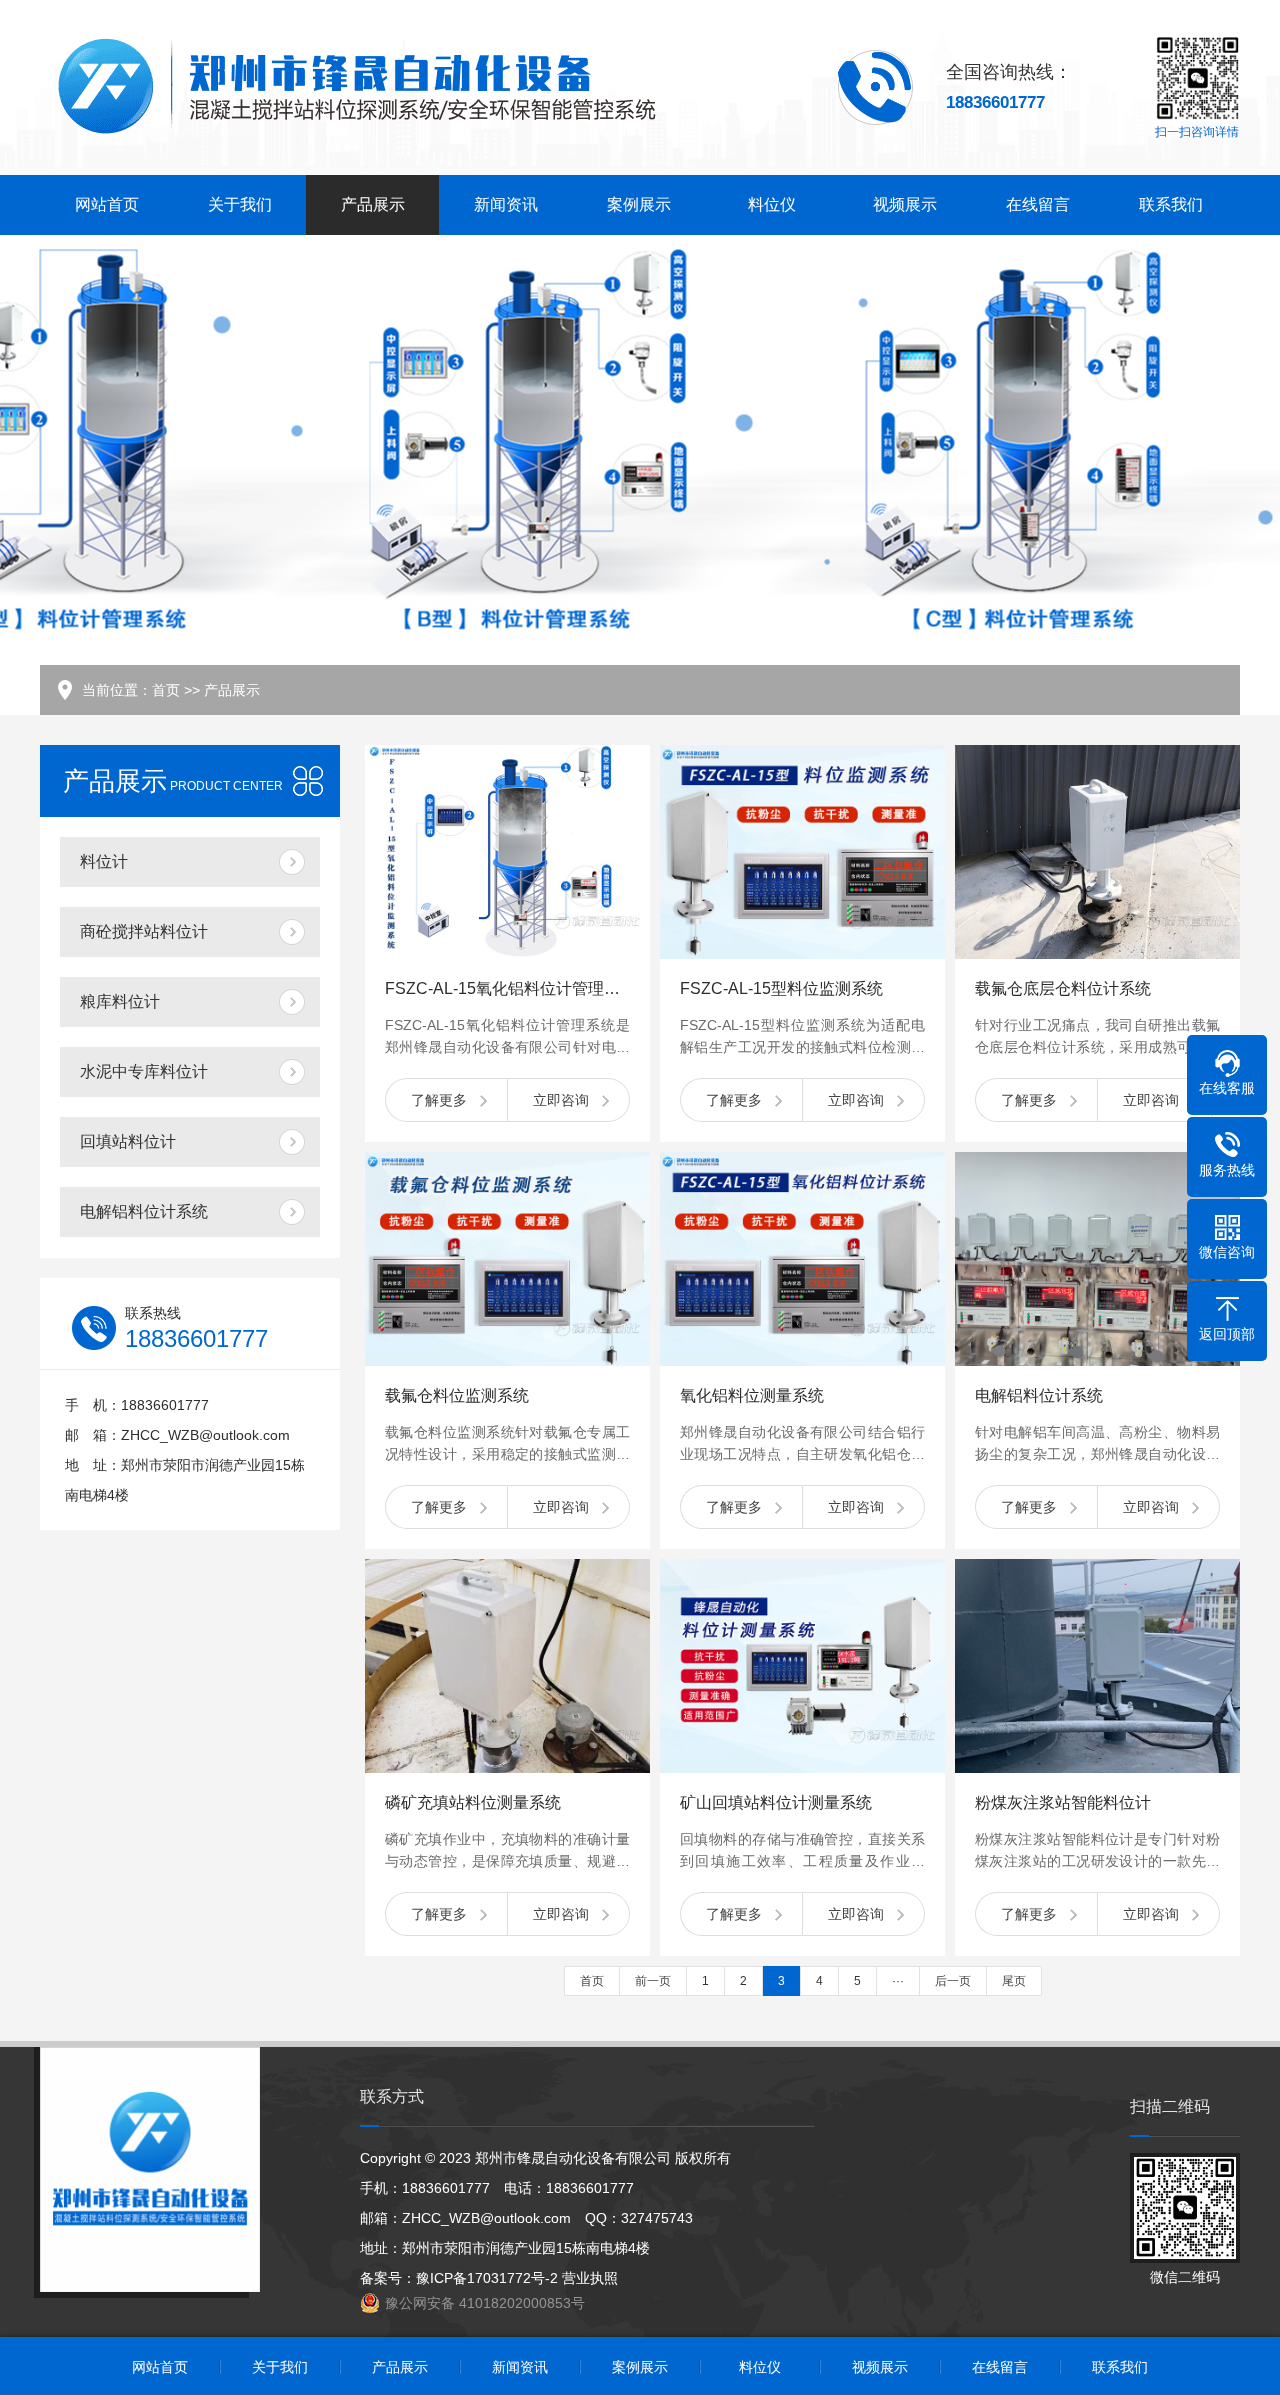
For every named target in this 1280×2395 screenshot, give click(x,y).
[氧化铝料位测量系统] (802, 1259)
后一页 (953, 1981)
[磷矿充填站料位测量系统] (507, 1666)
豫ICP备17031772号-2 (487, 2278)
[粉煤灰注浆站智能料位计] (1097, 1666)
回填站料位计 (128, 1141)
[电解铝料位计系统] (1097, 1259)
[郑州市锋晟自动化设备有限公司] (355, 87)
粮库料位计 (120, 1001)
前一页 (653, 1981)
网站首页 (107, 204)
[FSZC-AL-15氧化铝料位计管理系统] (507, 852)
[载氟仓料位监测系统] (507, 1259)
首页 (166, 690)
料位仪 (772, 204)
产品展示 (373, 204)
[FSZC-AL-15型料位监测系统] (802, 852)
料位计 (104, 861)
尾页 (1014, 1981)
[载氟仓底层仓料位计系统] (1097, 852)
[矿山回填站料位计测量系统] (802, 1666)
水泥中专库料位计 (144, 1071)
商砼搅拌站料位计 (144, 931)
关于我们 (240, 204)
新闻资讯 (506, 204)
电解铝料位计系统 (144, 1211)
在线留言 (1038, 204)
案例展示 (639, 204)
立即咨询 (561, 1100)
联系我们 (1171, 204)
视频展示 (905, 204)
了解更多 (439, 1100)
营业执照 (590, 2278)
